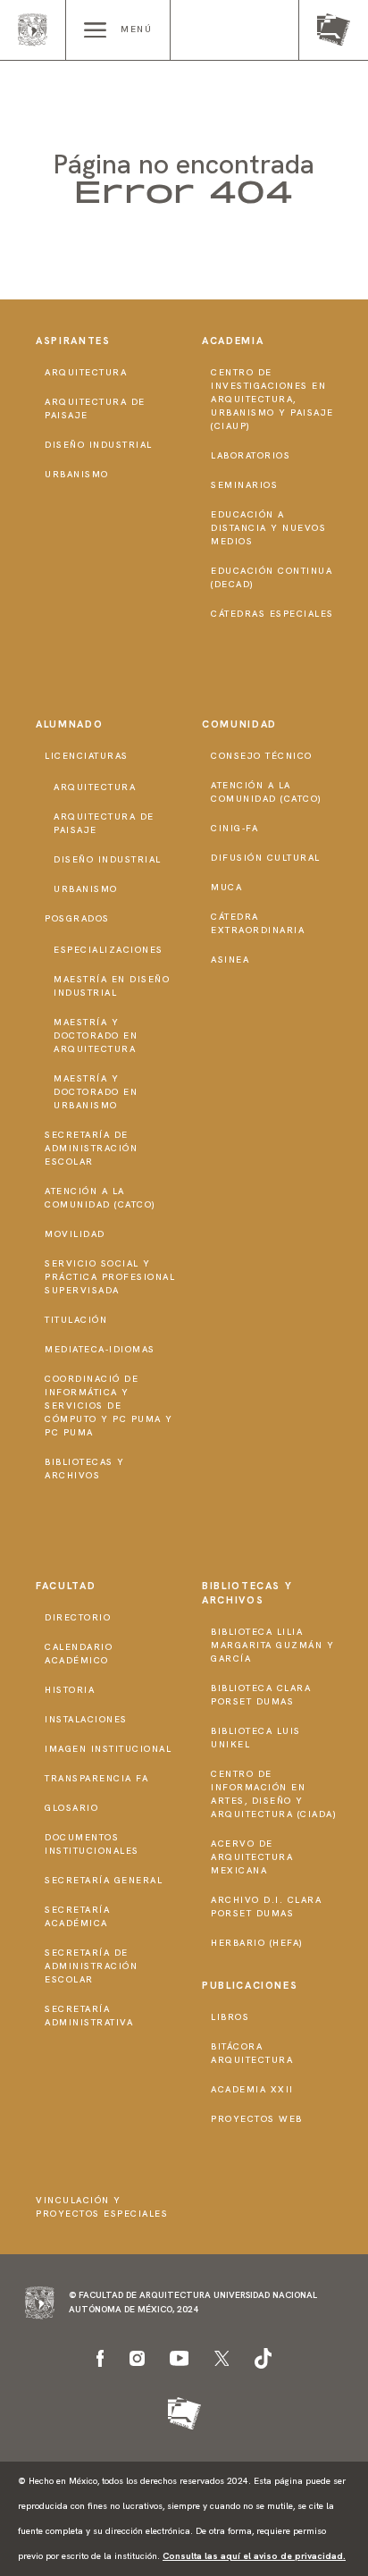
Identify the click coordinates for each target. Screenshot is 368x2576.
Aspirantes (73, 341)
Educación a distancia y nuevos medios (268, 528)
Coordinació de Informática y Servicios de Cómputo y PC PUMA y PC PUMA (109, 1406)
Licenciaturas (87, 756)
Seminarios (244, 485)
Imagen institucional (108, 1749)
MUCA (226, 887)
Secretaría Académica (77, 1916)
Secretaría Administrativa (89, 2016)
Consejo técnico (262, 756)
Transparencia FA (96, 1778)
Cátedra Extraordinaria (258, 923)
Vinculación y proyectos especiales (102, 2207)
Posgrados (77, 918)
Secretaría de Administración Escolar (91, 1148)
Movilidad (75, 1234)
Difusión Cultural (266, 858)
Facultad (66, 1586)
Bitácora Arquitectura (252, 2053)
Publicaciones (250, 1985)
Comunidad (239, 724)
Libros (230, 2017)
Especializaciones (109, 950)
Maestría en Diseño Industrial (112, 986)
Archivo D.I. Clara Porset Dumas (266, 1907)
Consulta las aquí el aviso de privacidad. (254, 2556)
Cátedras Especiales (272, 614)
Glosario (71, 1808)
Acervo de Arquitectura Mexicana (252, 1857)
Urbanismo (77, 474)
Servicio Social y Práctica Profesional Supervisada (110, 1277)
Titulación (76, 1320)
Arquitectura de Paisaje (95, 408)
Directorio (78, 1617)
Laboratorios (251, 455)
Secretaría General (104, 1880)
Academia (233, 341)
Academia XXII (252, 2089)
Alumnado (69, 724)
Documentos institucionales (92, 1844)
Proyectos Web (257, 2119)
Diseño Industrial (99, 445)
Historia (70, 1690)
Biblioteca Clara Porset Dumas (261, 1695)
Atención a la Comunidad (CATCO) (100, 1198)
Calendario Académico (79, 1654)
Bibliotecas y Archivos (85, 1469)
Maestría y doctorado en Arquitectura (96, 1035)
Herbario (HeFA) (257, 1943)
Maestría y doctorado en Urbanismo (96, 1092)
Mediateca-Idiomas (100, 1349)
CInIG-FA (234, 828)
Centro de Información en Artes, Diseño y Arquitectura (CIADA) (274, 1794)
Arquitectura (86, 372)
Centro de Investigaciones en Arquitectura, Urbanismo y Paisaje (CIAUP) (272, 399)
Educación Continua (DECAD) (272, 577)
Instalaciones (86, 1719)
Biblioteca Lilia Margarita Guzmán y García (272, 1645)
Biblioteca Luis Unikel (256, 1738)
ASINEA (230, 960)
